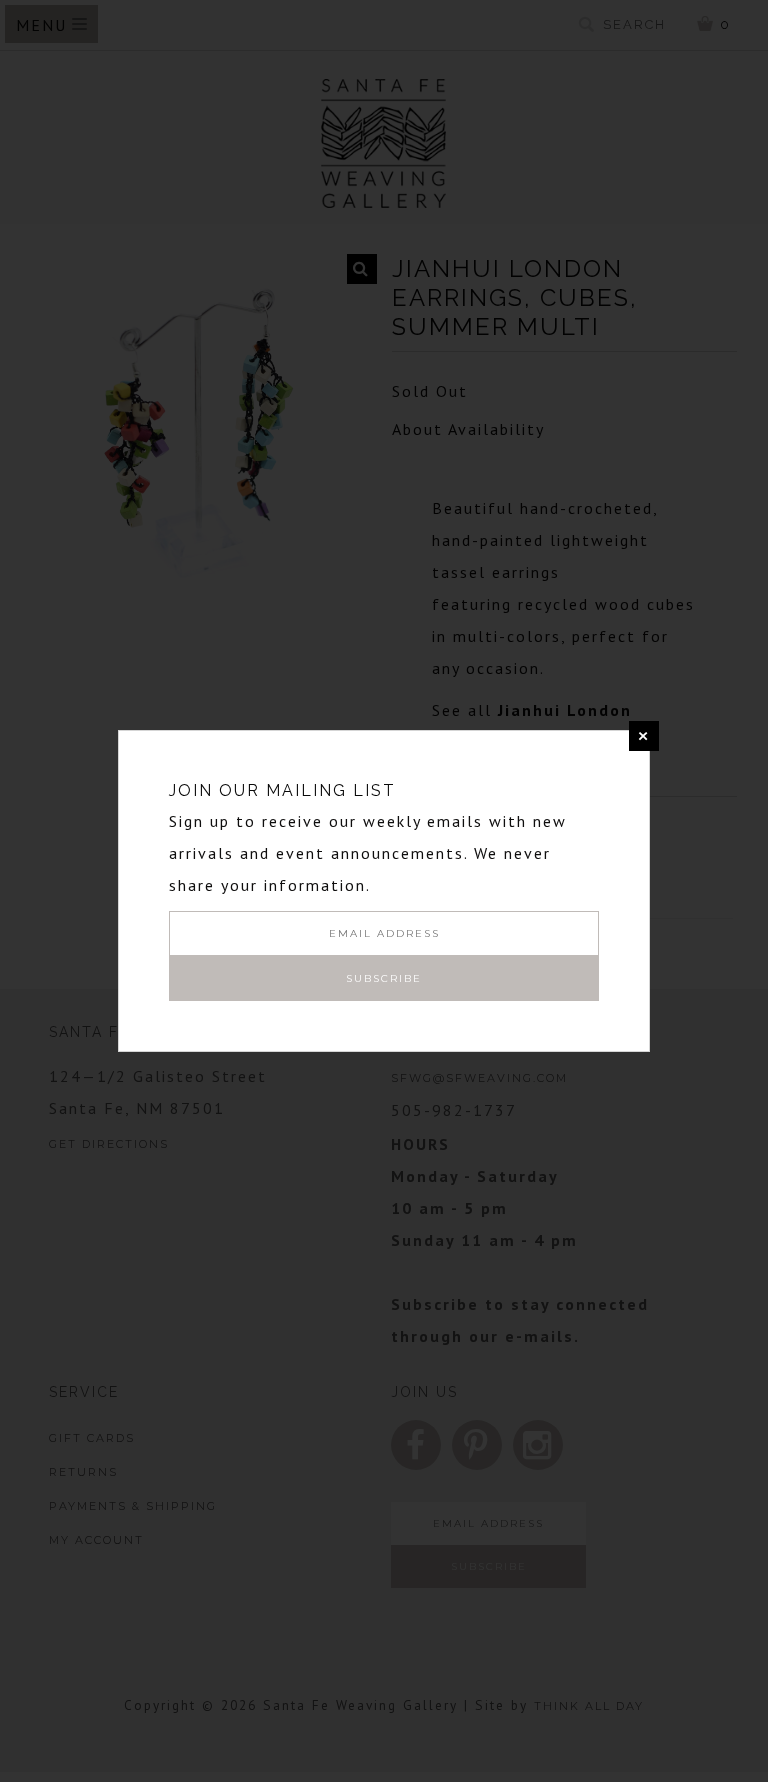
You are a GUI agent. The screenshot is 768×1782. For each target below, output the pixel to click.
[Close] (644, 736)
